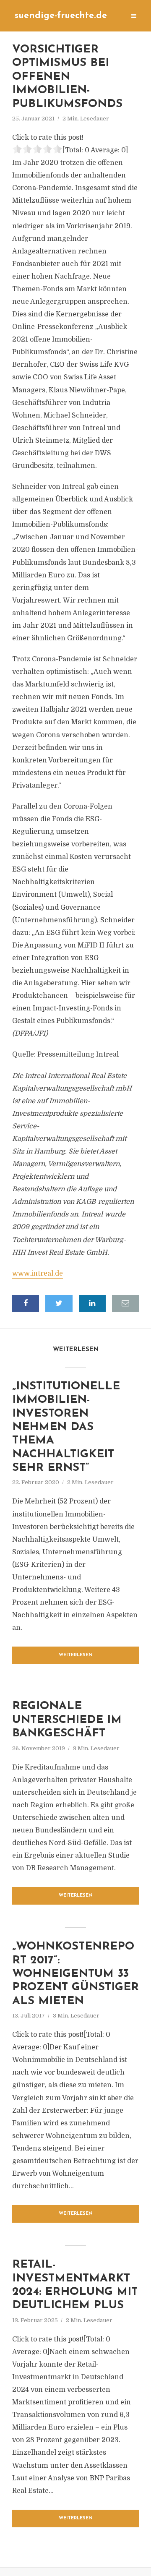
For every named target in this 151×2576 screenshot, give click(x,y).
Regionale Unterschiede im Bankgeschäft (67, 1720)
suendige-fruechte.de (61, 16)
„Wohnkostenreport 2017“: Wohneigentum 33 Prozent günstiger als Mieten (75, 1974)
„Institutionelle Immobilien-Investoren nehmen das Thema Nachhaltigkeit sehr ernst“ (66, 1427)
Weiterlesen (76, 1655)
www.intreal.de (38, 1274)
